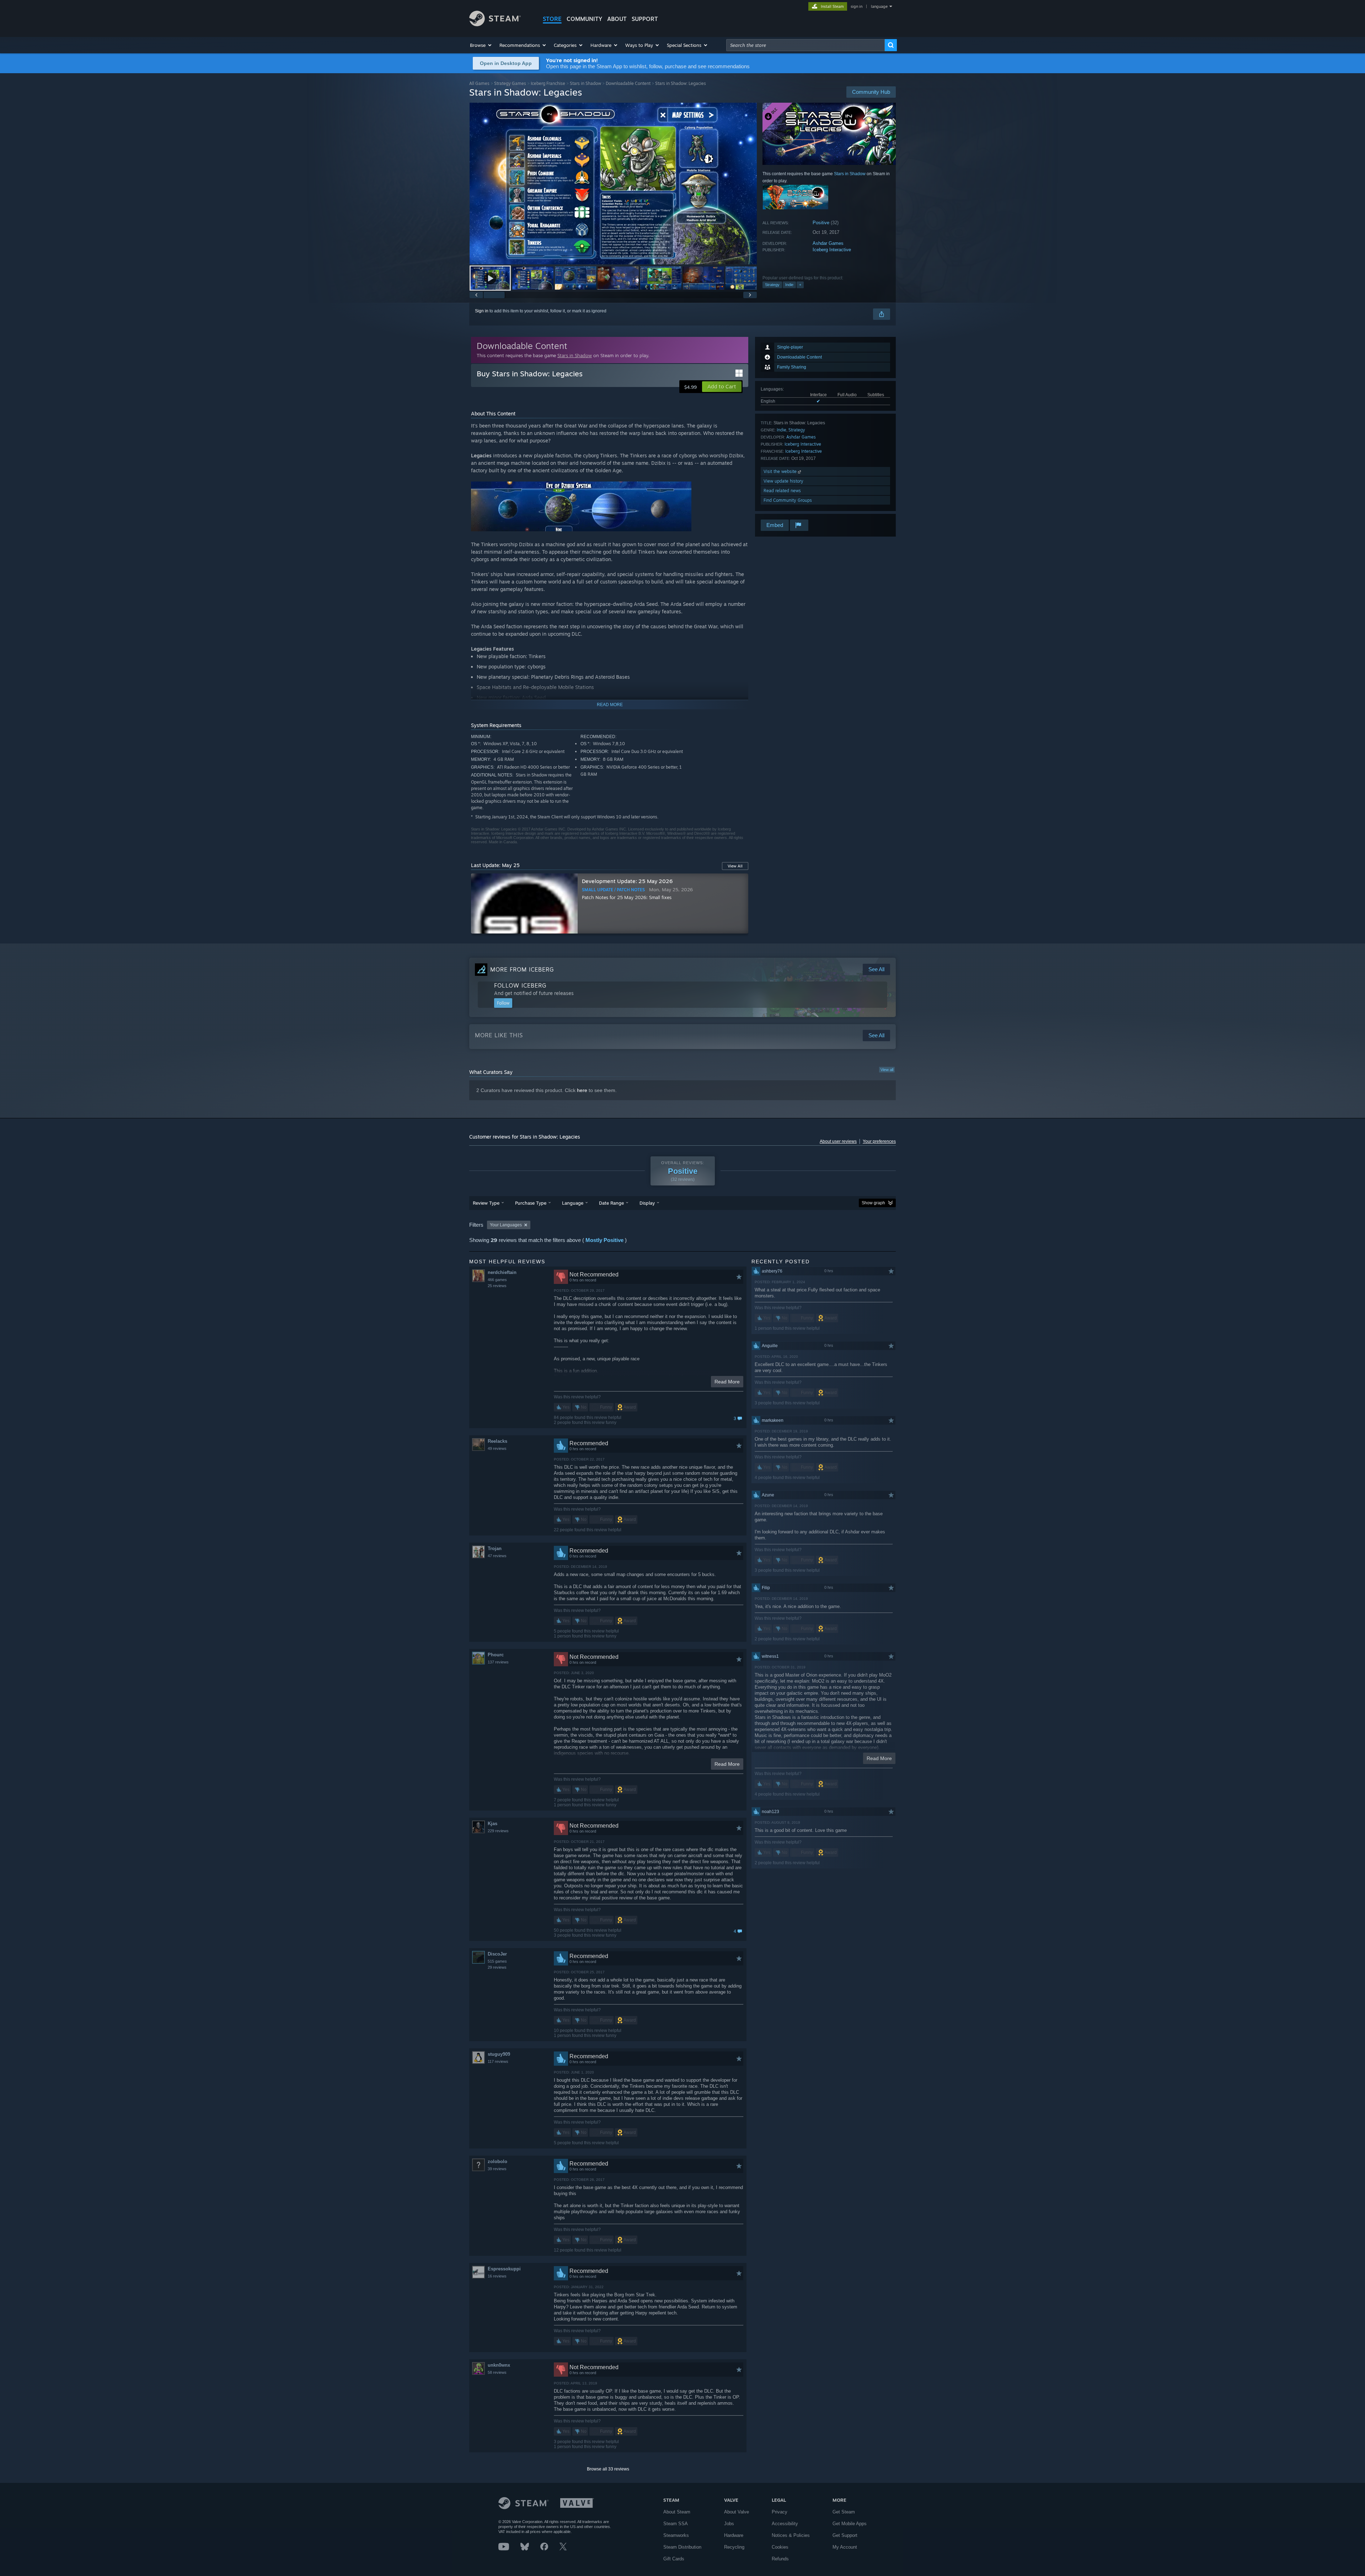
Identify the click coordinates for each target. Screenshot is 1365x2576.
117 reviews (498, 2061)
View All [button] (735, 866)
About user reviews (838, 1141)
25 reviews (497, 1286)
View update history (783, 481)
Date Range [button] (611, 1203)
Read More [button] (727, 1382)
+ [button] (800, 285)
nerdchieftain (502, 1272)
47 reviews (497, 1556)
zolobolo (497, 2161)
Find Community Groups (788, 500)
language (879, 6)
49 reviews (497, 1448)
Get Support (845, 2535)
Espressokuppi (504, 2269)
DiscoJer (497, 1954)
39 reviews (497, 2169)
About (617, 19)
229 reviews (498, 1831)
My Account (845, 2547)
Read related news (782, 491)
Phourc (496, 1655)
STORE (552, 19)
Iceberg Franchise (548, 83)
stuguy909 (499, 2054)
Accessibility (785, 2524)
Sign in (482, 311)
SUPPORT (645, 19)
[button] (481, 45)
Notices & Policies (791, 2535)
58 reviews (497, 2372)
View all (887, 1070)
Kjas (493, 1824)
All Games (479, 83)
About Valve (737, 2512)
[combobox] (805, 45)
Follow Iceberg (520, 985)
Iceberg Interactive (832, 250)
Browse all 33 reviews (608, 2469)
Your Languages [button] (506, 1225)
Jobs (729, 2524)
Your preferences (879, 1141)
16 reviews (497, 2276)
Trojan (495, 1548)
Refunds (780, 2559)
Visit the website (781, 471)
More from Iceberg (522, 969)
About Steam (677, 2512)
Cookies (780, 2547)
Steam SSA (676, 2524)
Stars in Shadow (585, 83)
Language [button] (573, 1203)
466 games (497, 1280)
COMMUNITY (584, 19)
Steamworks (676, 2535)
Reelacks (497, 1441)
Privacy (780, 2512)
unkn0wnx (499, 2365)
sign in (857, 6)
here (582, 1090)
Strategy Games (510, 83)
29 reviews (497, 1967)
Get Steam (844, 2512)
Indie (789, 285)
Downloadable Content (628, 83)
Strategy (772, 285)
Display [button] (647, 1203)
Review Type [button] (486, 1203)
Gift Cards (674, 2559)
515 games (497, 1961)
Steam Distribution (682, 2547)
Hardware (734, 2535)
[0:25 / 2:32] (613, 184)
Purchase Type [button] (531, 1203)
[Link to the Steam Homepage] (495, 24)
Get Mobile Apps (850, 2524)
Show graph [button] (873, 1203)
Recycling (734, 2547)
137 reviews (498, 1662)
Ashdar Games (828, 243)
